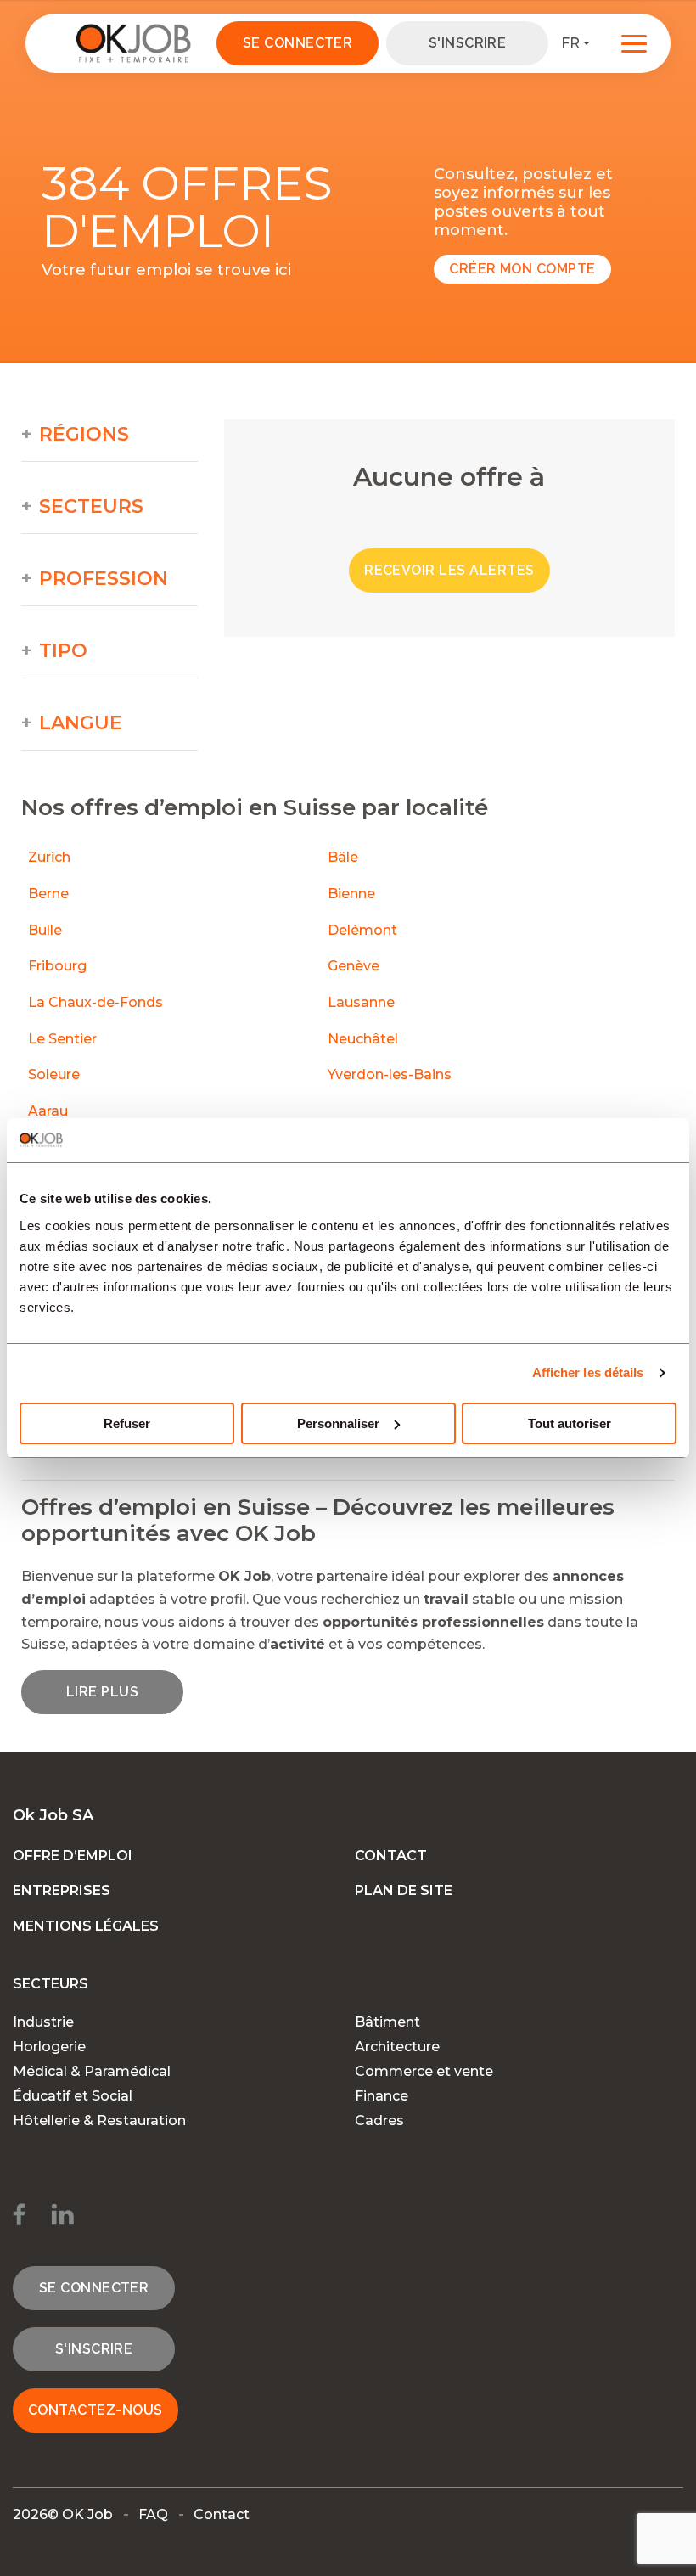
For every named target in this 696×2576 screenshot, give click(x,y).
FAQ (153, 2514)
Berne (48, 894)
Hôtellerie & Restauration (99, 2120)
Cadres (379, 2120)
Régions (84, 435)
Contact (391, 1856)
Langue (81, 723)
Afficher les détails (588, 1372)
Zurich (49, 857)
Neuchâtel (363, 1039)
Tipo (63, 651)
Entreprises (62, 1890)
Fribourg (57, 966)
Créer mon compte (522, 269)
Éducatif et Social (73, 2096)
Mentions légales (86, 1926)
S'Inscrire (468, 43)
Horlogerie (49, 2047)
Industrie (43, 2022)
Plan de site (404, 1890)
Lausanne (361, 1002)
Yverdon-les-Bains (390, 1074)
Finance (382, 2096)
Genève (354, 966)
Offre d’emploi (73, 1856)
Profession (104, 579)
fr (570, 43)
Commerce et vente (424, 2071)
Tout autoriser (570, 1423)
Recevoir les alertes (449, 570)
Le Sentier (62, 1039)
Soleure (54, 1074)
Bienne (351, 894)
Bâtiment (387, 2022)
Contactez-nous (95, 2410)
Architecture (397, 2047)
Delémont (362, 930)
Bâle (343, 857)
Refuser (127, 1423)
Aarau (48, 1111)
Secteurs (91, 507)
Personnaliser (338, 1423)
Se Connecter (298, 43)
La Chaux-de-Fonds (95, 1002)
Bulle (45, 930)
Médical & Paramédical (92, 2071)
